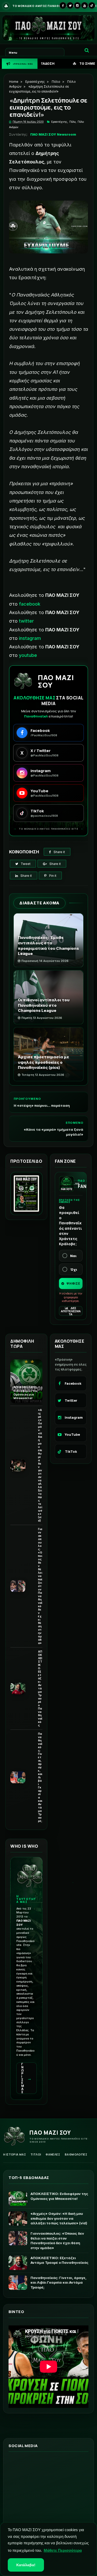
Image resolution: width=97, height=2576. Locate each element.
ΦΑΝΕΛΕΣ (53, 2154)
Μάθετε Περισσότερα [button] (63, 2550)
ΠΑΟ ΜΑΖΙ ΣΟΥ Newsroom (53, 134)
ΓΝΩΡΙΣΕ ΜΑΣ (27, 2078)
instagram (30, 638)
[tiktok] (92, 5)
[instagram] (77, 5)
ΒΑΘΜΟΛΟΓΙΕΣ (76, 2154)
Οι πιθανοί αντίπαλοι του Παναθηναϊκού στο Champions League (44, 1005)
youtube (28, 655)
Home (14, 82)
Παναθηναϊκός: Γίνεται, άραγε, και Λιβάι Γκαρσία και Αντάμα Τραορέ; (40, 1777)
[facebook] (63, 5)
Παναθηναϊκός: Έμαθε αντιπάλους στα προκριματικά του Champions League (48, 946)
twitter (26, 621)
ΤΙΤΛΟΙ (36, 2154)
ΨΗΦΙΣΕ (73, 1283)
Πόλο (56, 82)
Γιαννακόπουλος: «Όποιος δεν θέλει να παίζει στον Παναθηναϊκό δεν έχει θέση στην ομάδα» (40, 1586)
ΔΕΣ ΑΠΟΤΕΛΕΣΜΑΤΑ (71, 1311)
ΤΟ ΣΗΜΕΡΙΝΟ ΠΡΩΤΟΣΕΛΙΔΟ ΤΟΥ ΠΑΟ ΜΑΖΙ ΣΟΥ (50, 64)
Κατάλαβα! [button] (26, 2565)
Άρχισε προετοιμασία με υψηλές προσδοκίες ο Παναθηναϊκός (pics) (43, 1062)
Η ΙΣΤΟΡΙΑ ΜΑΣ (14, 2154)
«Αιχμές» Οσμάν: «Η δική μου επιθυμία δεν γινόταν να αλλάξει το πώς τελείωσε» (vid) (40, 1465)
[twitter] (70, 5)
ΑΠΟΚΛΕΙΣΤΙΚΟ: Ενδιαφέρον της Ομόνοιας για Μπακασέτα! (26, 1393)
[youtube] (85, 5)
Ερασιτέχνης (35, 82)
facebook (30, 604)
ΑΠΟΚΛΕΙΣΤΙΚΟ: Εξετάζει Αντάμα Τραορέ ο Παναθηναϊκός (40, 1688)
